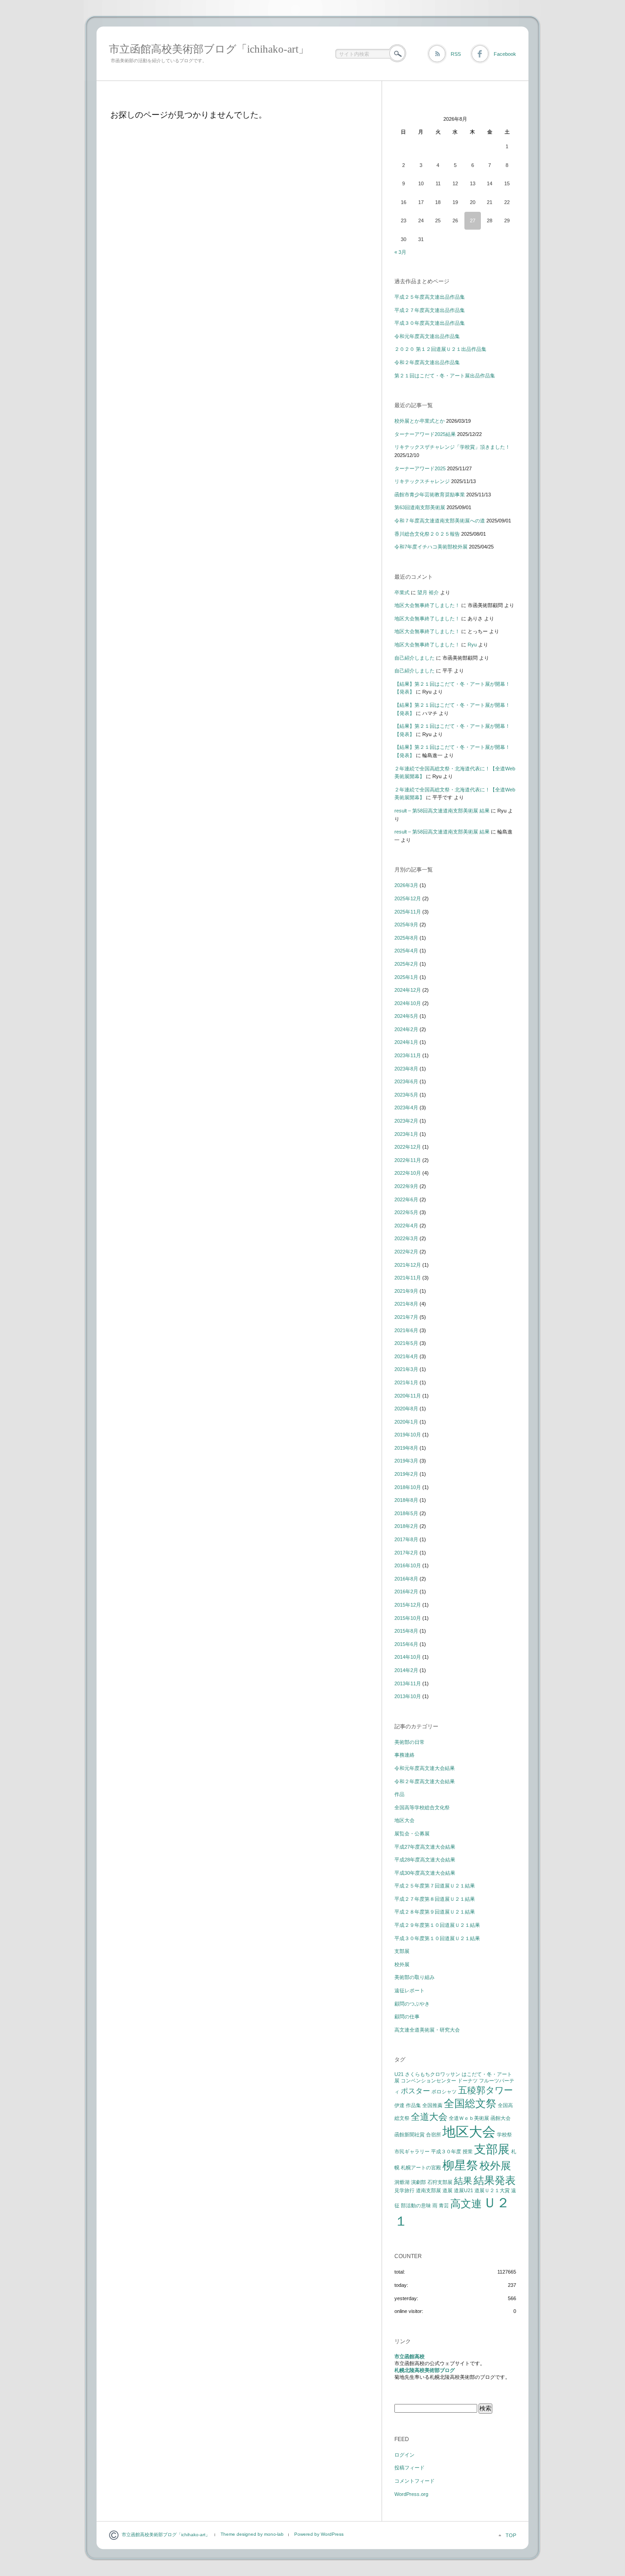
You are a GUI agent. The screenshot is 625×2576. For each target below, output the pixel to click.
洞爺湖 (402, 2182)
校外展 (402, 1964)
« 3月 (400, 252)
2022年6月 (406, 1199)
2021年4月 (406, 1356)
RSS (456, 54)
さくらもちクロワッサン (433, 2074)
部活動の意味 (416, 2205)
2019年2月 (406, 1474)
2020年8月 (406, 1409)
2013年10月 (408, 1696)
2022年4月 (406, 1226)
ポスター (415, 2091)
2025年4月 (406, 951)
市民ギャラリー (412, 2151)
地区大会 (404, 1820)
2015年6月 (406, 1644)
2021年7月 (406, 1317)
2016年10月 (408, 1565)
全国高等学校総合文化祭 (422, 1807)
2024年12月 (408, 990)
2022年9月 (406, 1186)
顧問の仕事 (407, 2017)
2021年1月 (406, 1382)
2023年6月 (406, 1081)
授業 (468, 2151)
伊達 (399, 2105)
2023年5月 (406, 1095)
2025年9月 (406, 925)
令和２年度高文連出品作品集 (427, 362)
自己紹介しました (415, 658)
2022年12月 (408, 1147)
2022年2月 (406, 1252)
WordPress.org (411, 2494)
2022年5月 (406, 1212)
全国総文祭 (470, 2103)
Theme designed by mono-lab (252, 2534)
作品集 (413, 2105)
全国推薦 (432, 2105)
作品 (399, 1794)
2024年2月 (406, 1029)
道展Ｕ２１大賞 (492, 2190)
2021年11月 (408, 1278)
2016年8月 (406, 1579)
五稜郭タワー (485, 2090)
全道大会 (429, 2117)
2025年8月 (406, 938)
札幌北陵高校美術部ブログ (425, 2370)
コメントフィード (415, 2481)
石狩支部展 (440, 2182)
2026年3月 (406, 885)
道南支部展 (428, 2190)
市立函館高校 (409, 2356)
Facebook (505, 54)
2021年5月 (406, 1343)
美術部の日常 (409, 1742)
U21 (399, 2074)
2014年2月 (406, 1670)
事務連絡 (404, 1755)
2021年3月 (406, 1369)
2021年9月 (406, 1291)
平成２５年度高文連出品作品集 (430, 297)
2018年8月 (406, 1500)
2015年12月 (408, 1605)
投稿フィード (409, 2468)
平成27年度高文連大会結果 (425, 1847)
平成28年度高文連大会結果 (425, 1860)
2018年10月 (408, 1487)
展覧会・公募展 (412, 1834)
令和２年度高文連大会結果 (425, 1781)
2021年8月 (406, 1304)
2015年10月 (408, 1618)
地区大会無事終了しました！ (427, 605)
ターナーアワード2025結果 (425, 434)
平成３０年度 (446, 2151)
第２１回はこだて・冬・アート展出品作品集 (445, 376)
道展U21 (463, 2190)
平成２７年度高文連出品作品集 (430, 310)
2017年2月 (406, 1553)
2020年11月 (408, 1396)
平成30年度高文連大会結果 (425, 1873)
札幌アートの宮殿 (421, 2167)
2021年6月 (406, 1330)
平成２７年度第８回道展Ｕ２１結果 (435, 1899)
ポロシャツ (444, 2092)
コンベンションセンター (428, 2081)
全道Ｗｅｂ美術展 (469, 2118)
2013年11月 (408, 1683)
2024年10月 (408, 1003)
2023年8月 (406, 1069)
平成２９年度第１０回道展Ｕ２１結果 (437, 1925)
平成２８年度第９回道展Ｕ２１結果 (435, 1912)
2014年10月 (408, 1657)
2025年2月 (406, 964)
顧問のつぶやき (412, 2004)
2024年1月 (406, 1042)
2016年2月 (406, 1592)
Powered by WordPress (319, 2534)
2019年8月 (406, 1448)
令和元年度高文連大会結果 (425, 1768)
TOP (511, 2535)
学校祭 (504, 2135)
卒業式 (402, 592)
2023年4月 (406, 1108)
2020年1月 (406, 1422)
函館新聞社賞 (409, 2135)
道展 (447, 2190)
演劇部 (418, 2182)
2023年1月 (406, 1134)
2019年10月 (408, 1435)
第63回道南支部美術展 (420, 507)
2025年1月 (406, 977)
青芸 (444, 2205)
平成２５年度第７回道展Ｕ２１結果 (435, 1886)
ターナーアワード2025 (420, 468)
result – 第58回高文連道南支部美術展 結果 (442, 811)
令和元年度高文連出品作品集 (427, 336)
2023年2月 (406, 1121)
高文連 (466, 2204)
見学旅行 (404, 2190)
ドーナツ (468, 2081)
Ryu (472, 645)
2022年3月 (406, 1238)
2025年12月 (408, 898)
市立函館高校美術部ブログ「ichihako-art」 (209, 49)
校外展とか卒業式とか (420, 421)
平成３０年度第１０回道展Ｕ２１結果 (437, 1938)
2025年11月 (408, 912)
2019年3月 (406, 1461)
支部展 (402, 1951)
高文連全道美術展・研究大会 (427, 2030)
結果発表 (495, 2180)
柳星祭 (460, 2165)
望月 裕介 (428, 592)
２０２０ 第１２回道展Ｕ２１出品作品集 (440, 349)
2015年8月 (406, 1631)
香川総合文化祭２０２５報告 (427, 534)
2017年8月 (406, 1539)
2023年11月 (408, 1055)
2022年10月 (408, 1173)
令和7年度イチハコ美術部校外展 (431, 547)
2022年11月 (408, 1160)
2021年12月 (408, 1265)
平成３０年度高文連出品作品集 (430, 323)
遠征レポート (409, 1990)
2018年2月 (406, 1526)
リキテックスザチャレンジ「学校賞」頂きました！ (452, 447)
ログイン (404, 2455)
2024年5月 (406, 1016)
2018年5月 (406, 1513)
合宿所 (434, 2135)
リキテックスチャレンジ (422, 481)
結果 (463, 2181)
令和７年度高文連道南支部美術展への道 (440, 521)
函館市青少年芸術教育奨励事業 (430, 495)
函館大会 (501, 2118)
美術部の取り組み (415, 1977)
